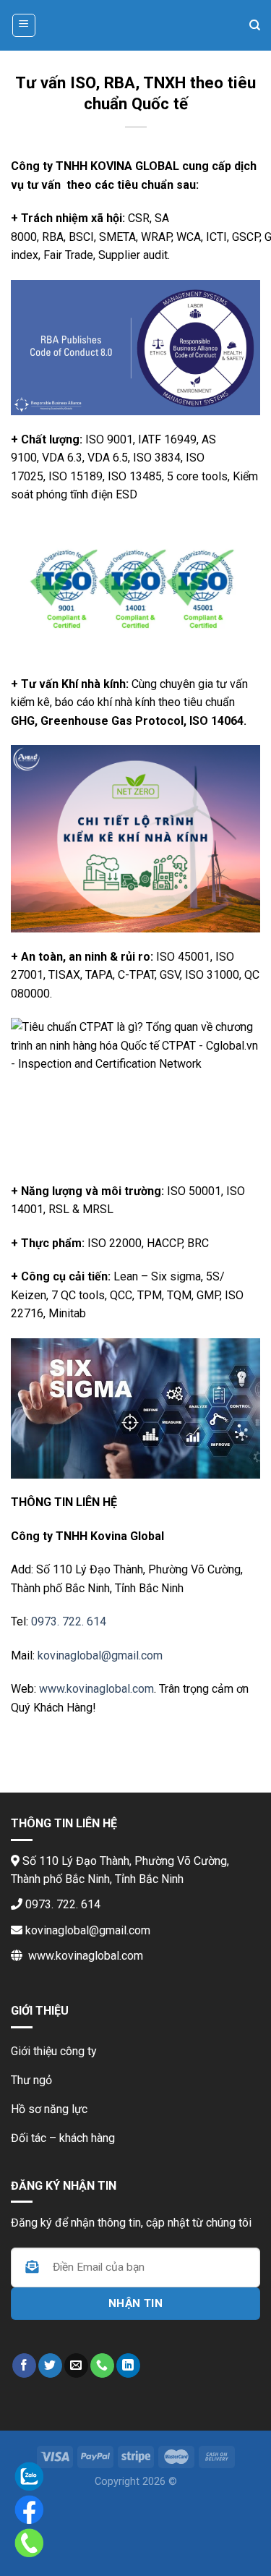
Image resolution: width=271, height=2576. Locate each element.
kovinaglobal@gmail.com (100, 1655)
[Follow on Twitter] (50, 2365)
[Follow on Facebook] (24, 2365)
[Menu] (24, 25)
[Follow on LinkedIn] (128, 2365)
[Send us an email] (76, 2365)
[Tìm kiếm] (255, 25)
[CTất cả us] (102, 2365)
